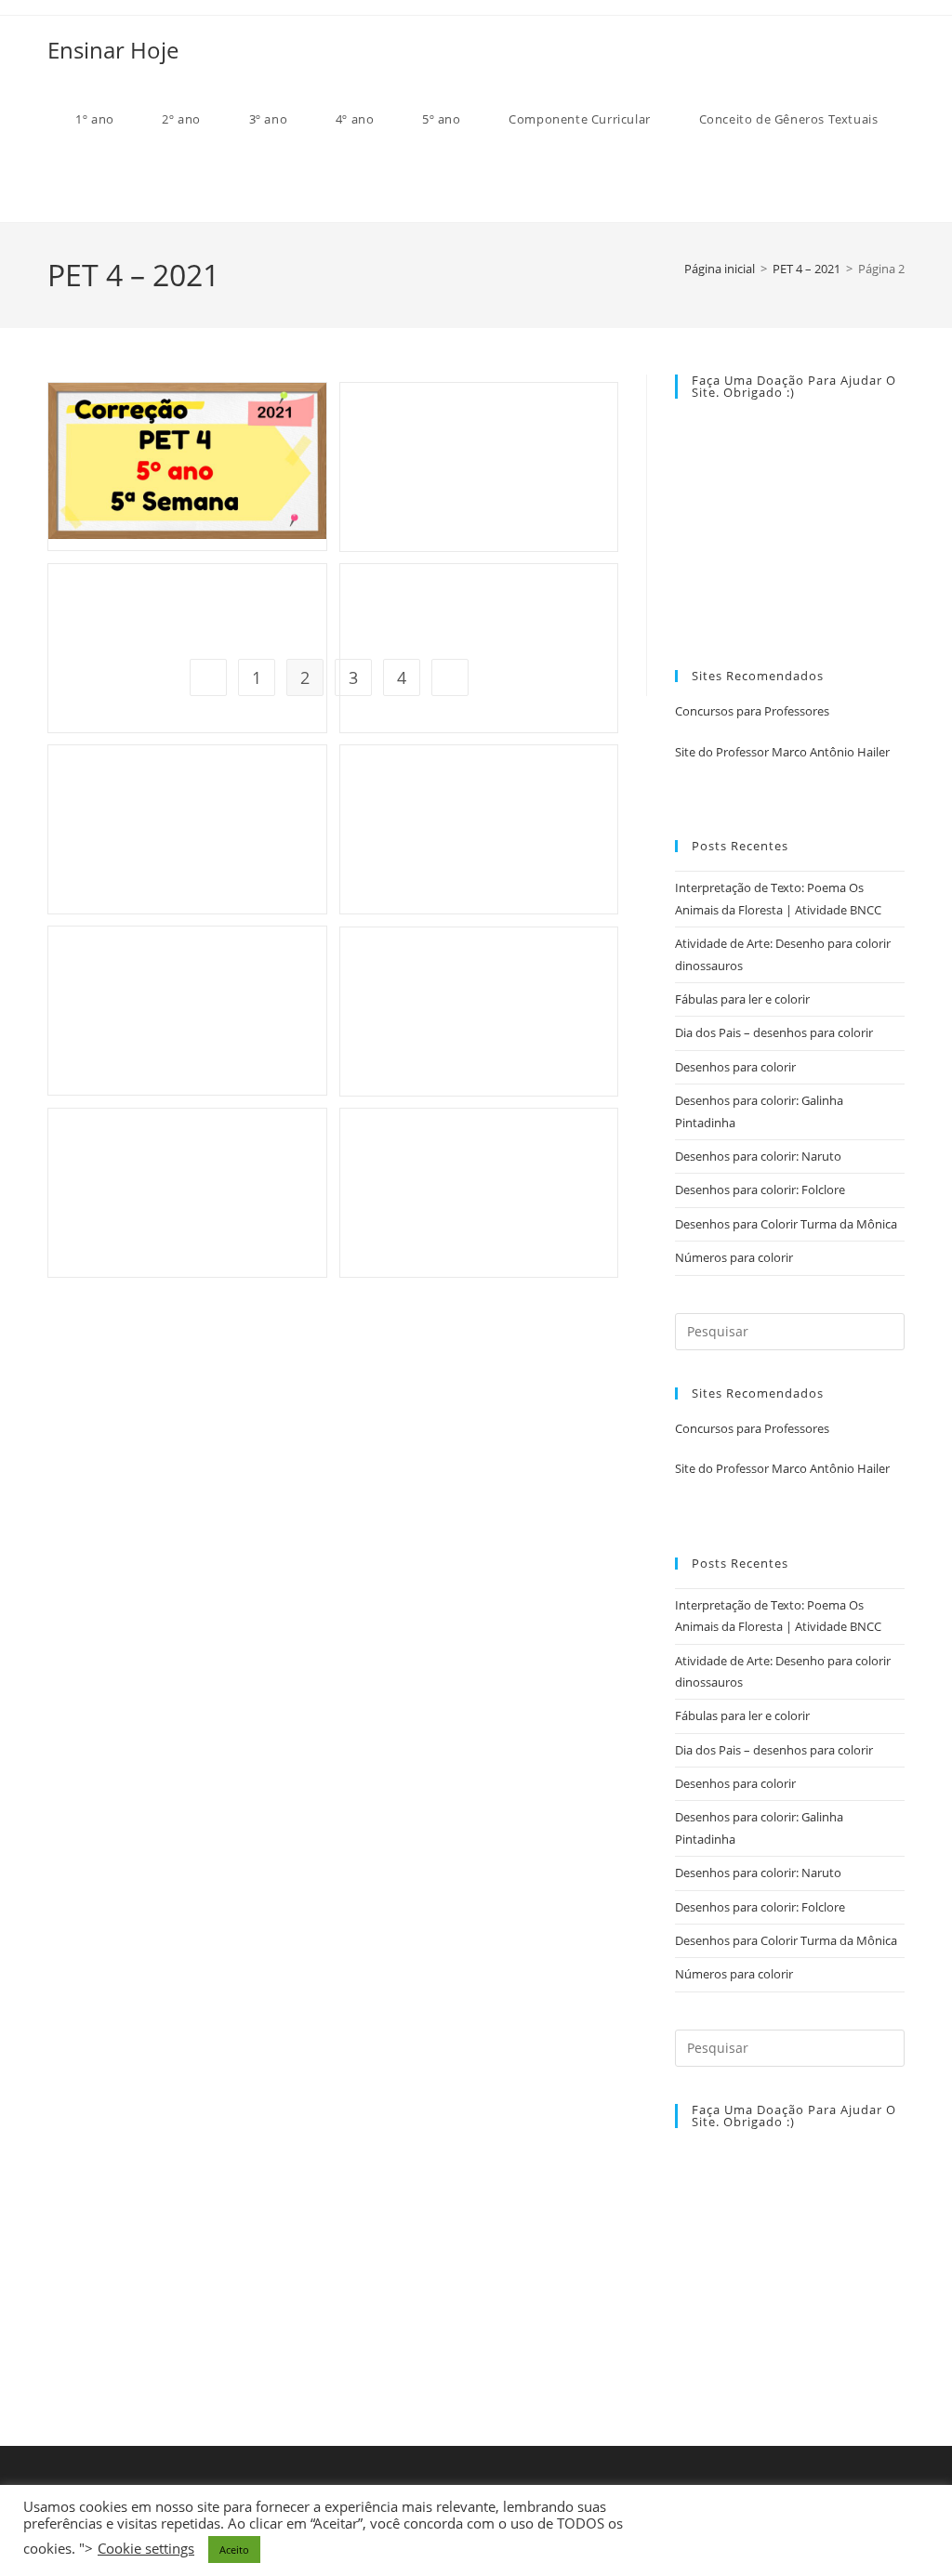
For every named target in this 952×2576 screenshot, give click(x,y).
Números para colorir (734, 1257)
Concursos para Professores (752, 711)
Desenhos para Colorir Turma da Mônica (786, 1224)
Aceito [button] (234, 2550)
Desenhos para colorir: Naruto (758, 1156)
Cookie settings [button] (146, 2548)
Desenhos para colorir (735, 1067)
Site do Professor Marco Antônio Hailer (782, 752)
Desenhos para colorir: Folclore (760, 1189)
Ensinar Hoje (113, 50)
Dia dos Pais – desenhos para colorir (774, 1032)
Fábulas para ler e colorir (742, 999)
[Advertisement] (333, 512)
